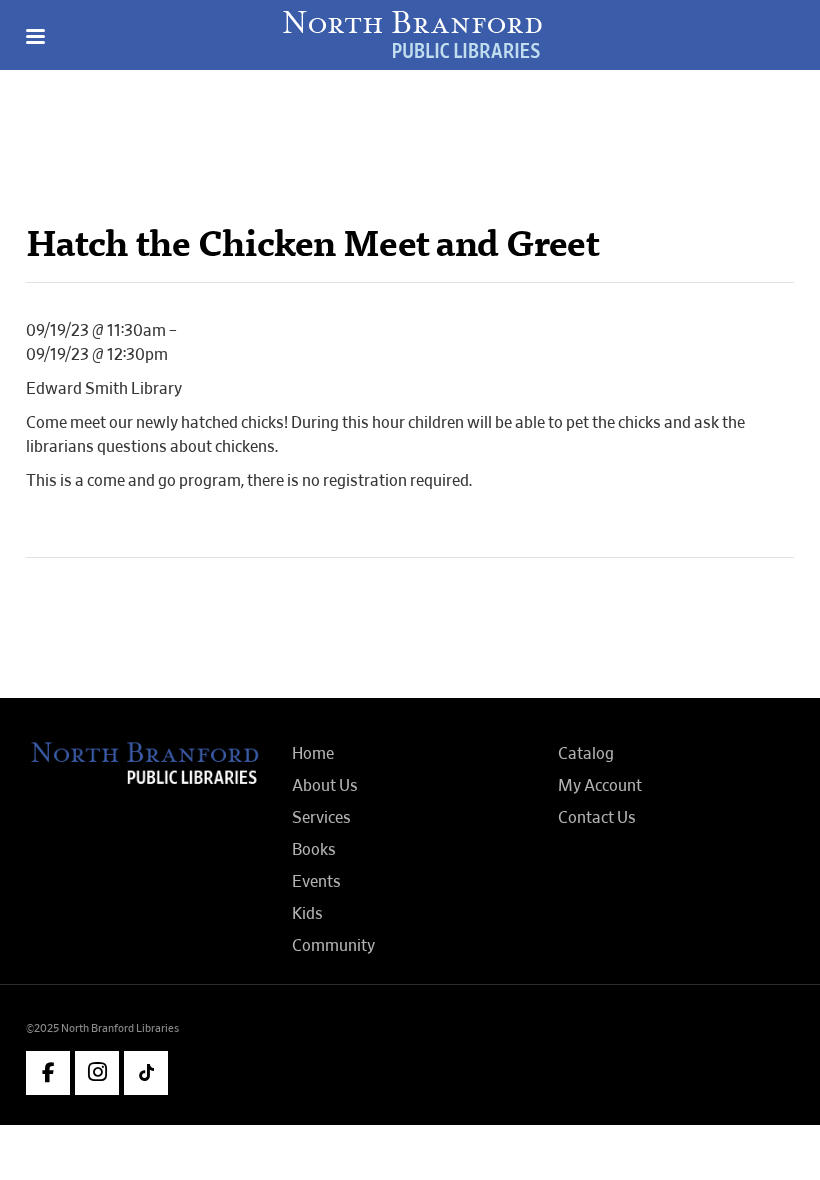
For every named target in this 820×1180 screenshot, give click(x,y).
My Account (600, 786)
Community (333, 946)
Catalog (586, 754)
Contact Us (597, 818)
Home (313, 754)
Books (314, 850)
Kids (307, 914)
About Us (325, 786)
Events (316, 882)
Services (321, 818)
